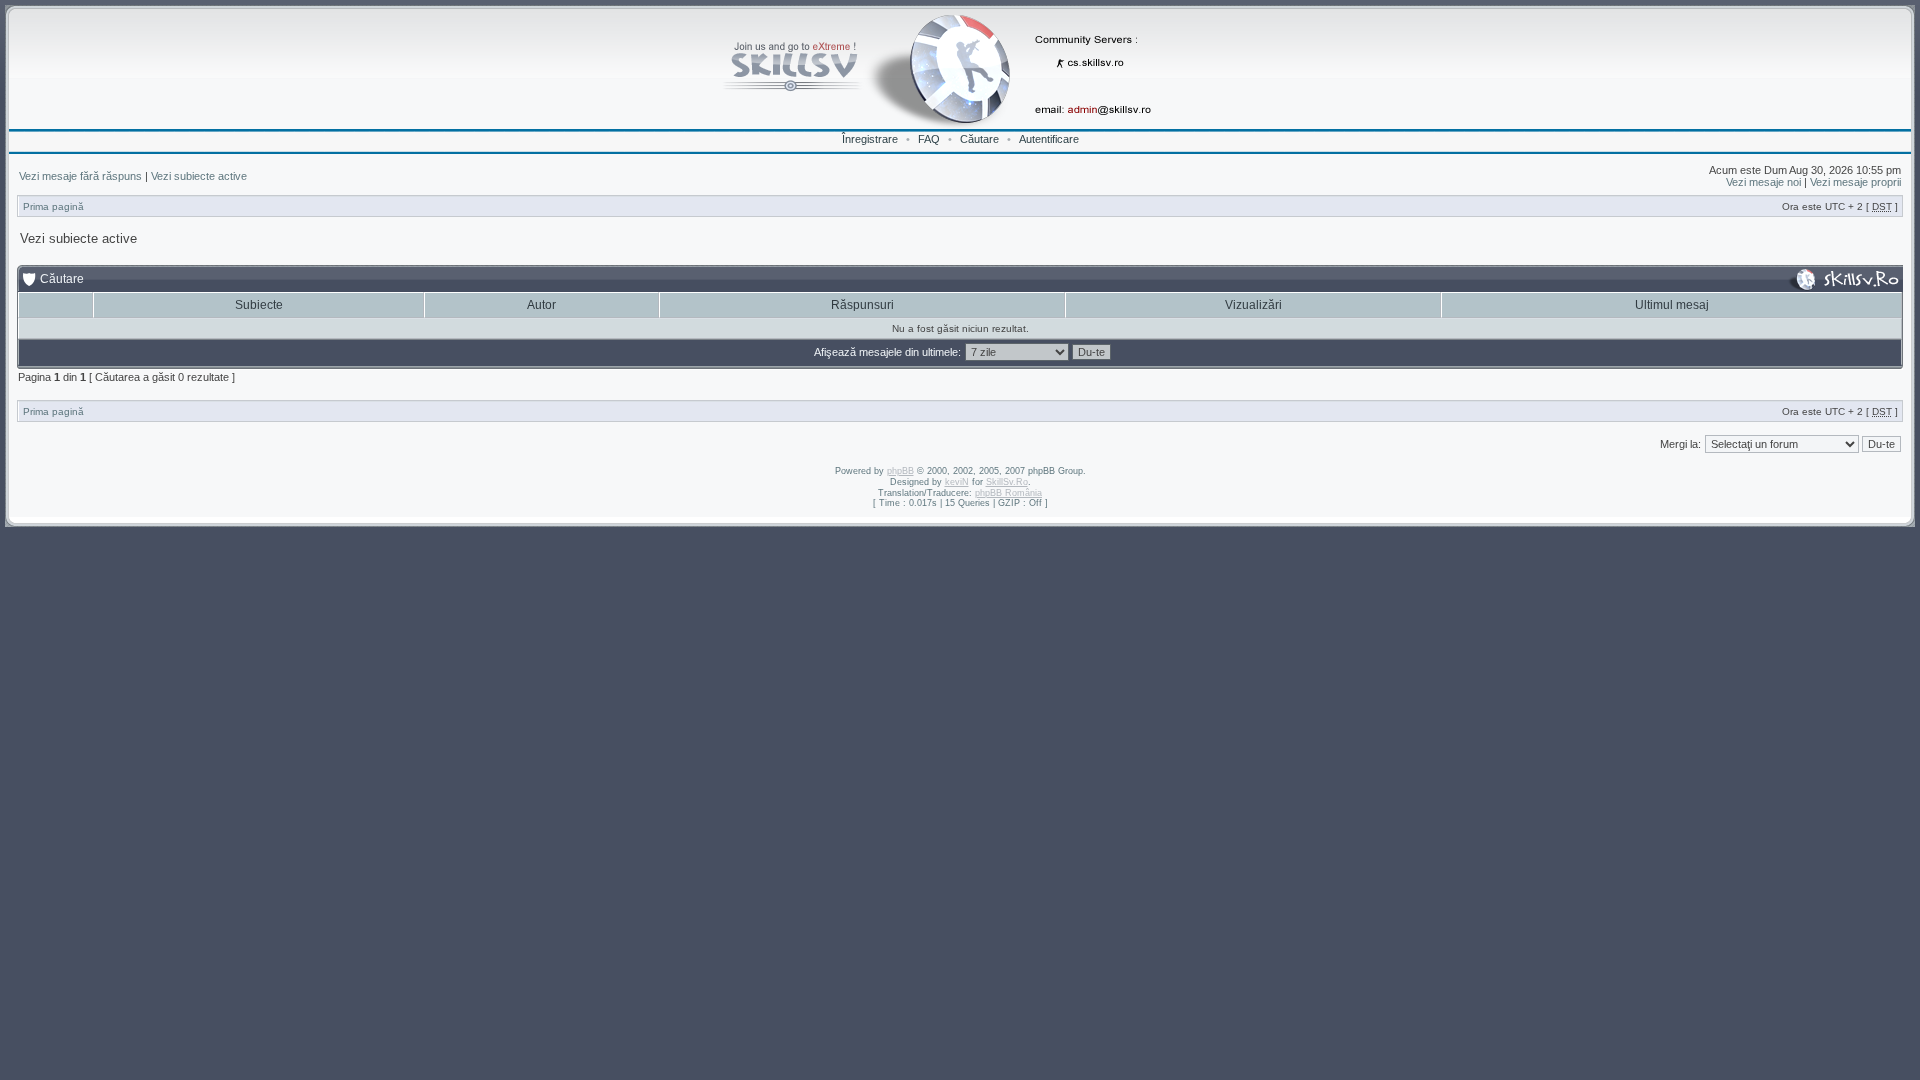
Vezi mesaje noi (1763, 182)
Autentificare (1049, 139)
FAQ (929, 139)
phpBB (900, 471)
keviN (957, 482)
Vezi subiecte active (199, 176)
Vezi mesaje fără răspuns (80, 176)
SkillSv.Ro (1007, 482)
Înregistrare (870, 139)
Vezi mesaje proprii (1855, 182)
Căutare (979, 139)
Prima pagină (53, 206)
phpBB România (1008, 493)
